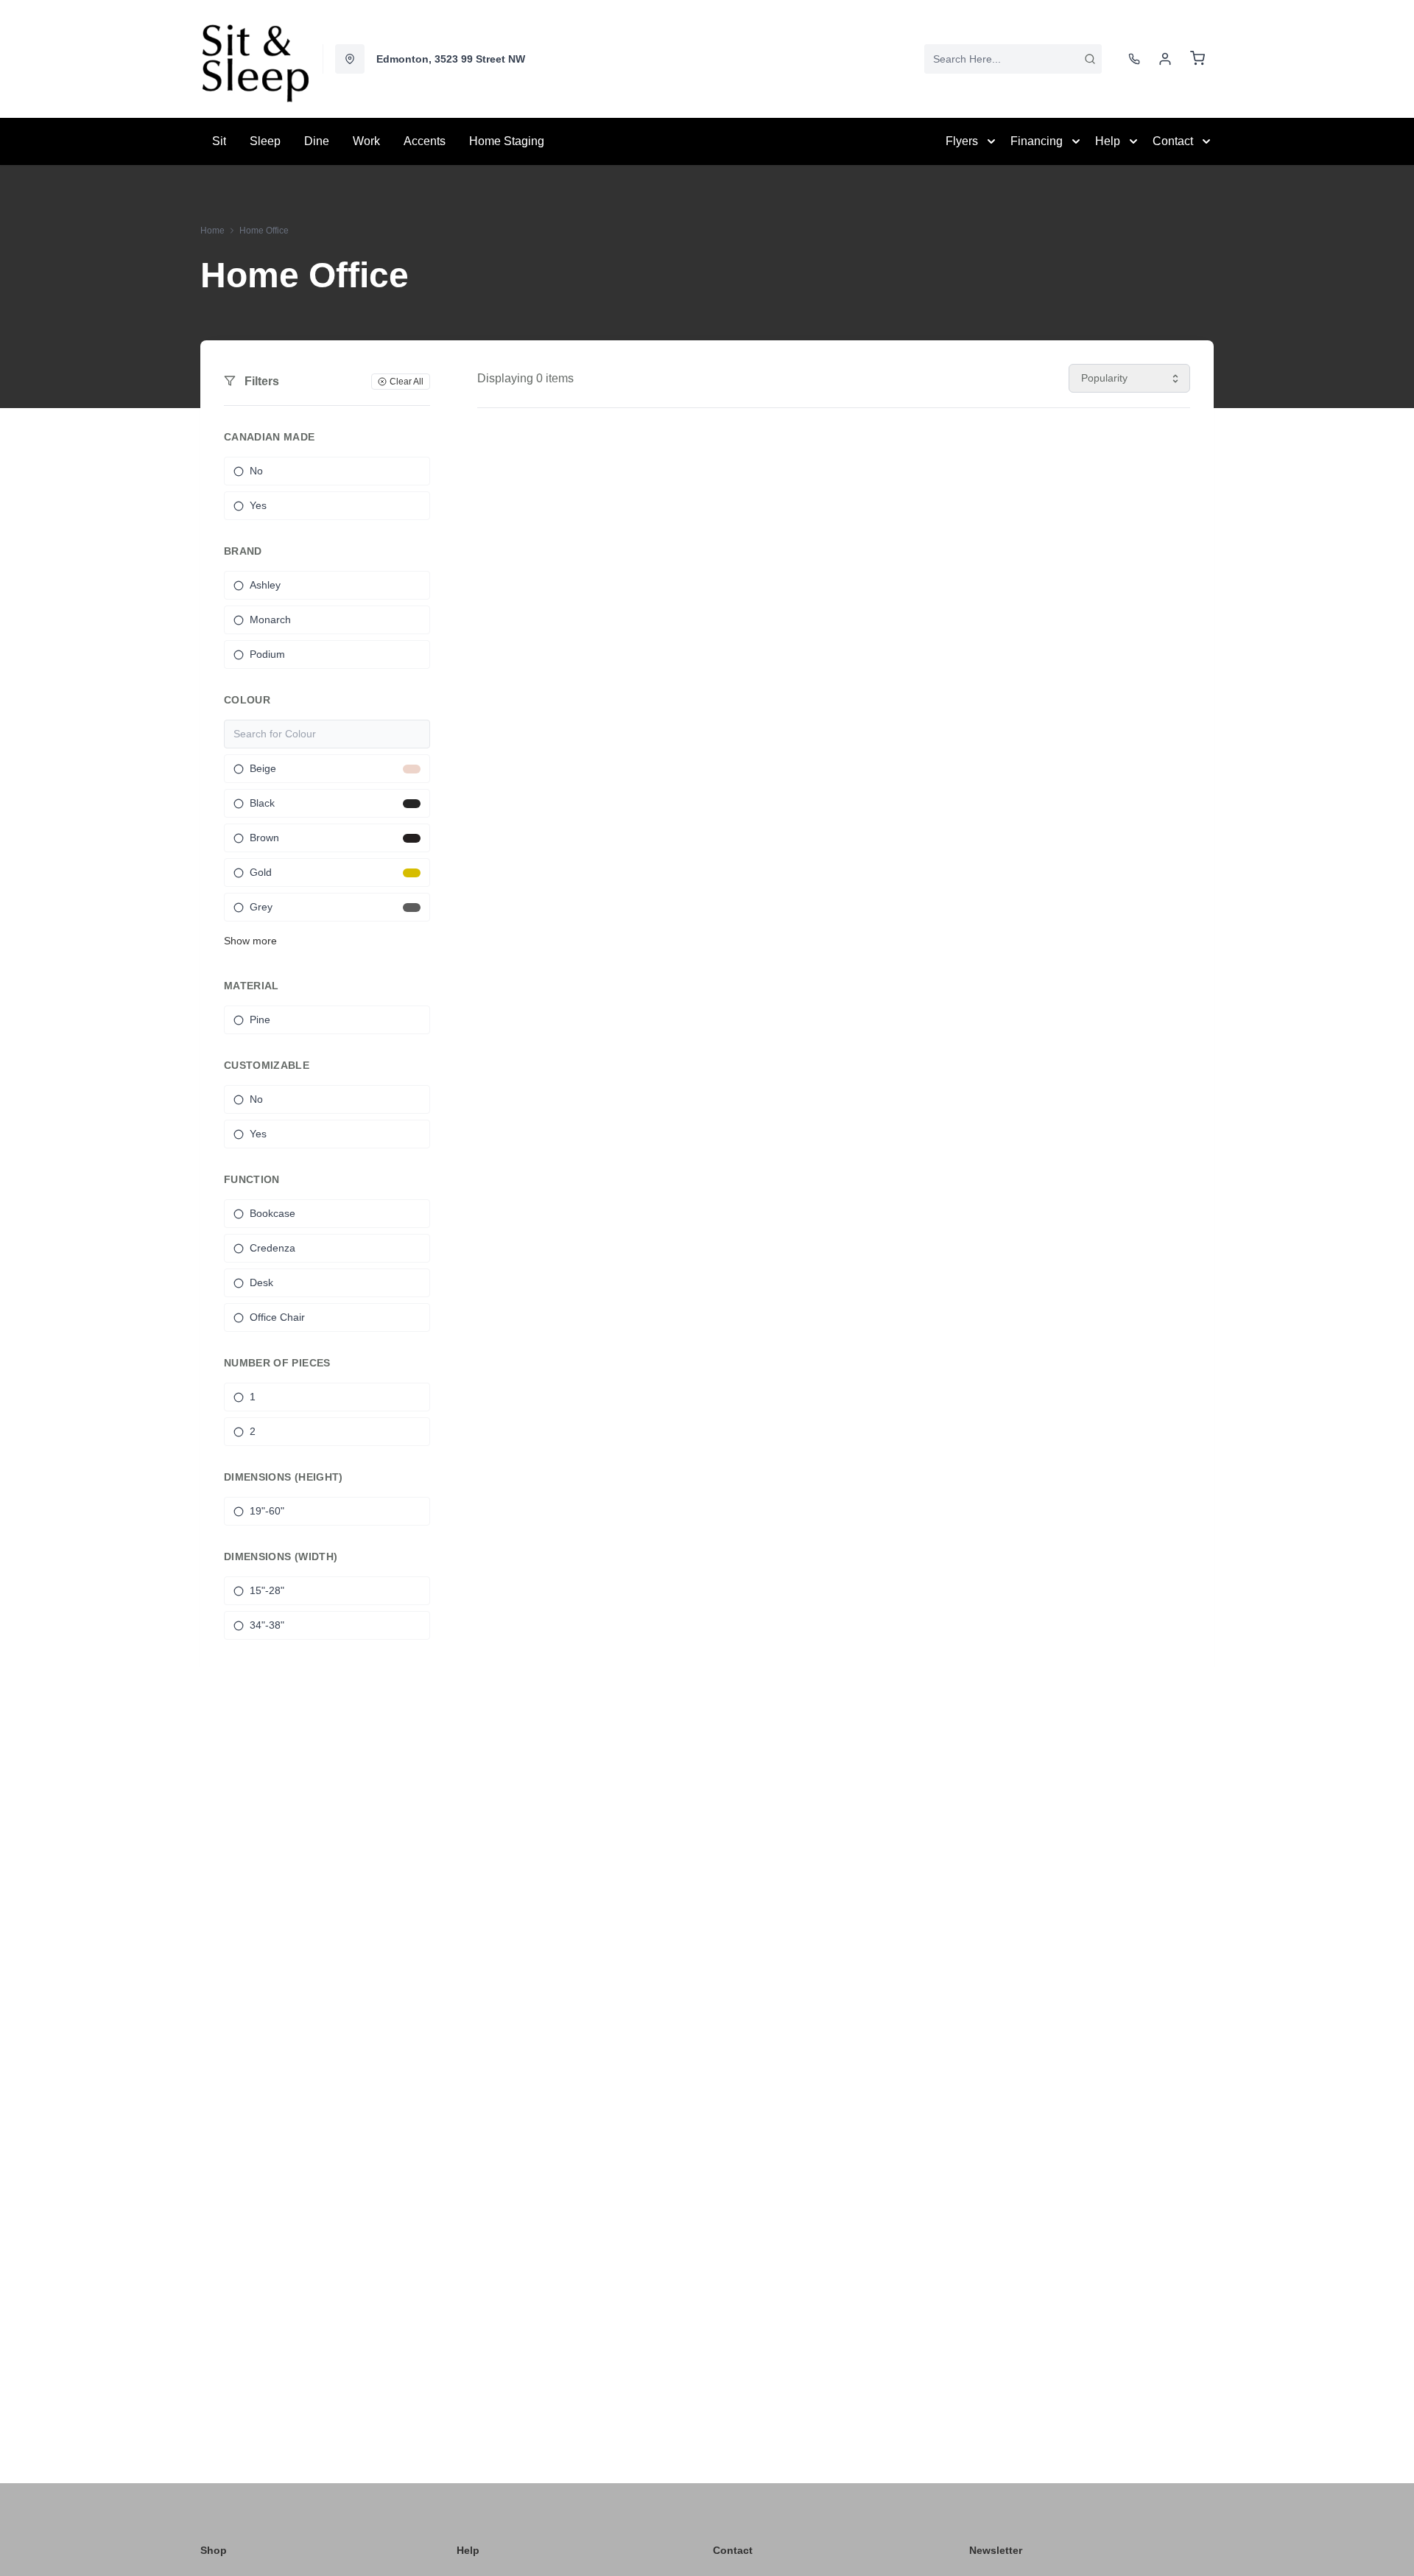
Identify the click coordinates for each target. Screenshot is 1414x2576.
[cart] (1197, 59)
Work (366, 141)
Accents (425, 141)
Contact (1173, 141)
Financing (1037, 141)
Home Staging (507, 141)
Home (212, 231)
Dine (317, 141)
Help (1108, 141)
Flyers (962, 141)
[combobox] (1013, 59)
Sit (219, 141)
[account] (1165, 59)
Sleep (265, 141)
